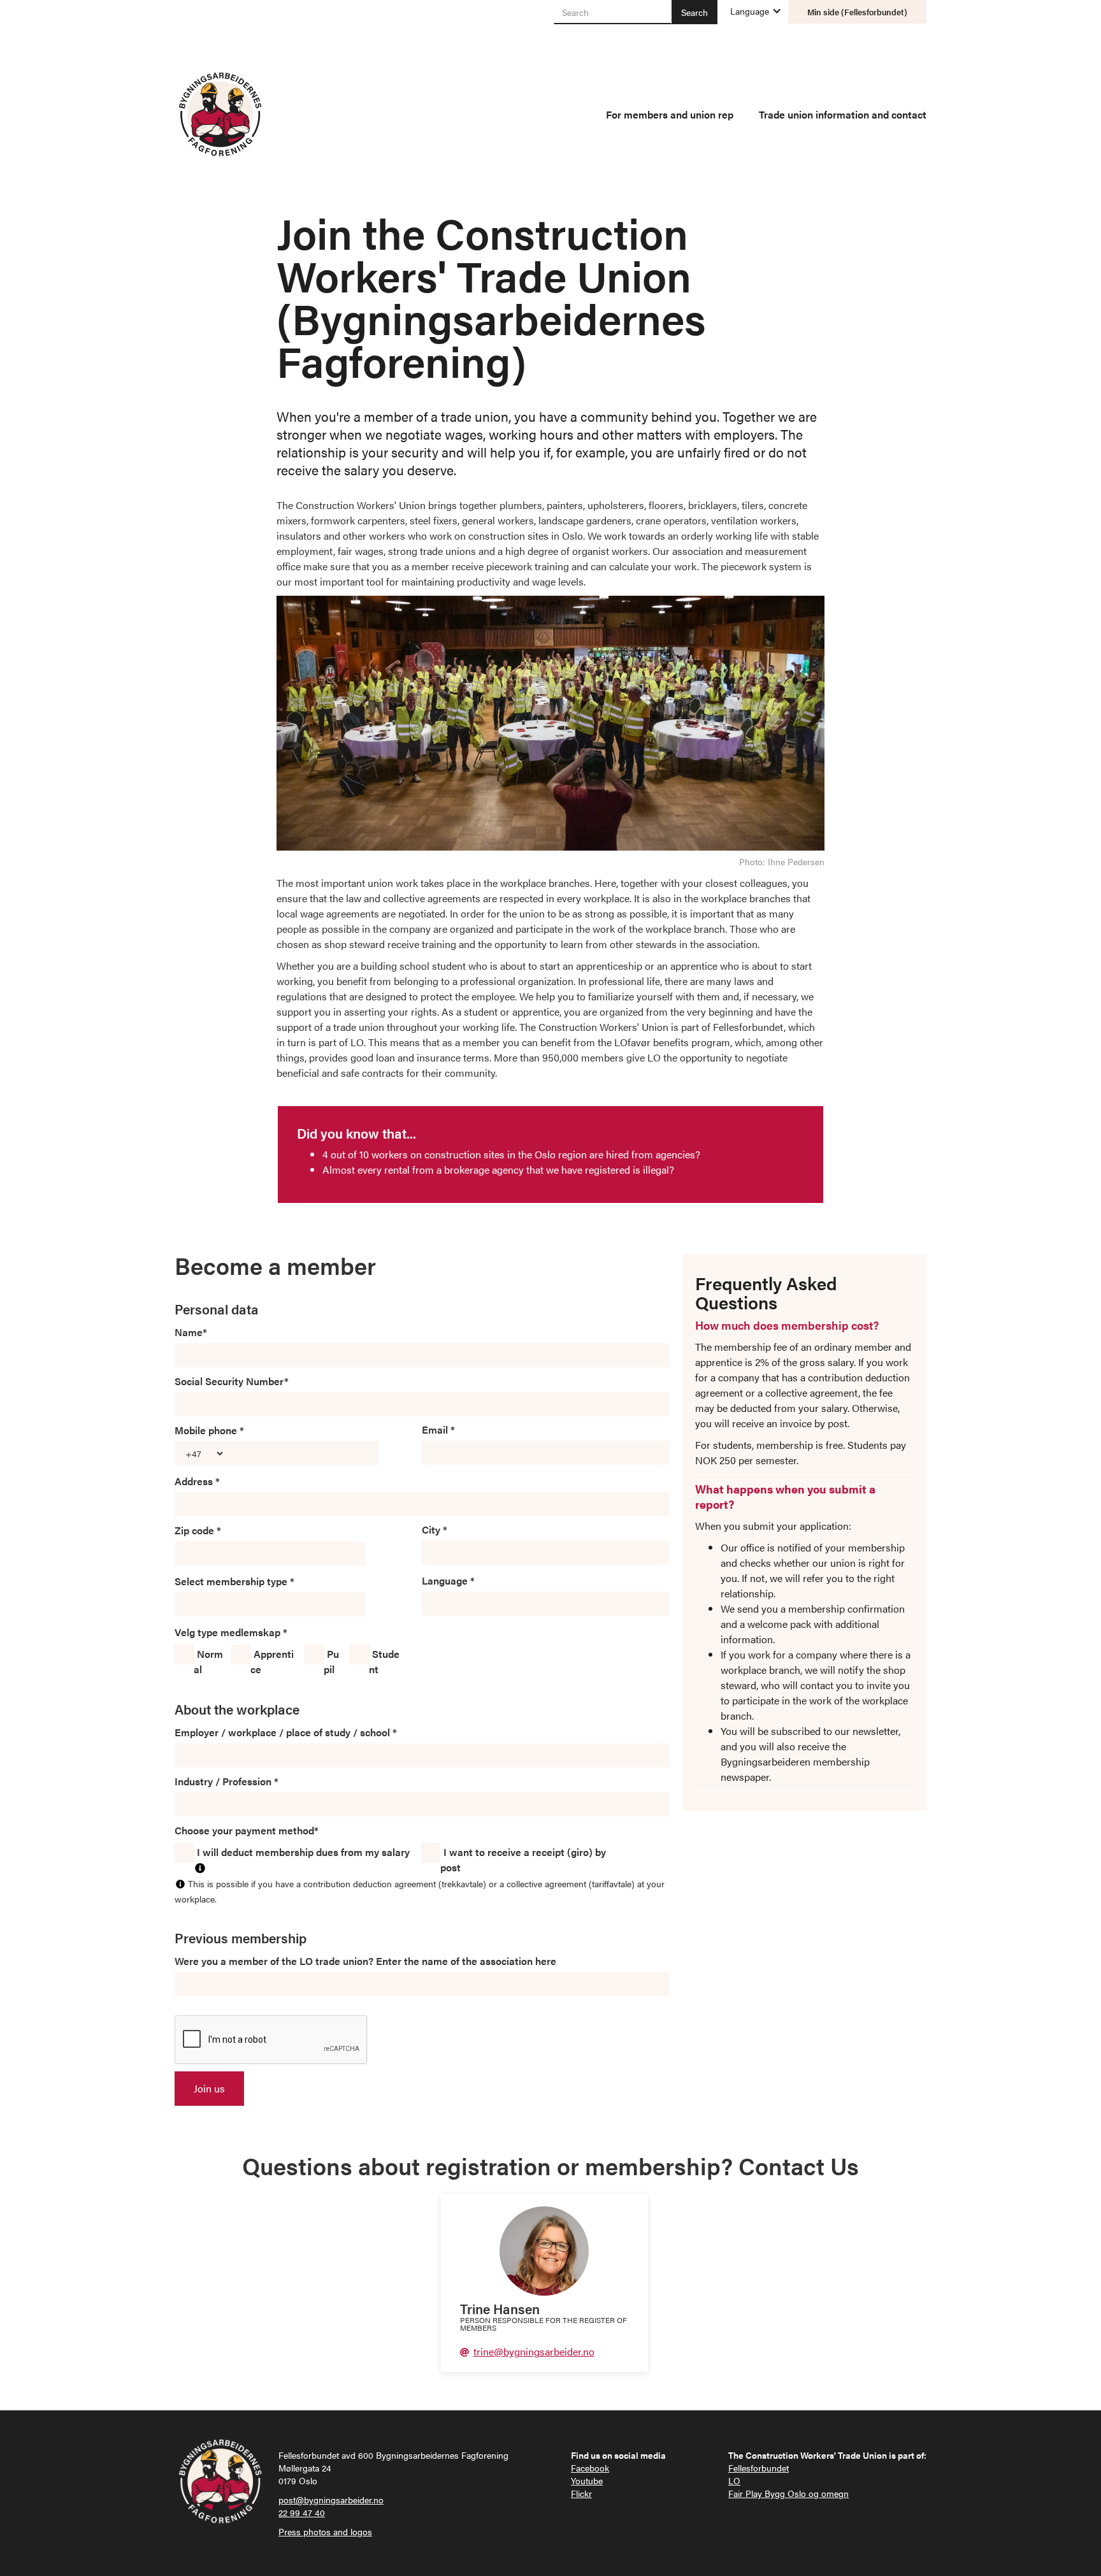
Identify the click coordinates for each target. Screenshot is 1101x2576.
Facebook (590, 2468)
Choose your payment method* (247, 1830)
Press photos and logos (325, 2531)
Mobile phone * (209, 1430)
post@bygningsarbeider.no (331, 2500)
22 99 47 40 (302, 2512)
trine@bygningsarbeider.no (534, 2351)
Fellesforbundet (759, 2468)
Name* (191, 1332)
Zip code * (198, 1530)
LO (734, 2480)
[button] (750, 11)
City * (435, 1529)
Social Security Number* (232, 1381)
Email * (438, 1429)
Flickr (581, 2493)
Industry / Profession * (227, 1781)
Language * (448, 1580)
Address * (197, 1481)
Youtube (587, 2480)
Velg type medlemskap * (231, 1632)
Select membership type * (234, 1581)
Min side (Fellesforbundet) (857, 12)
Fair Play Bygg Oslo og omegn (788, 2493)
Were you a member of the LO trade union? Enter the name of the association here (365, 1961)
